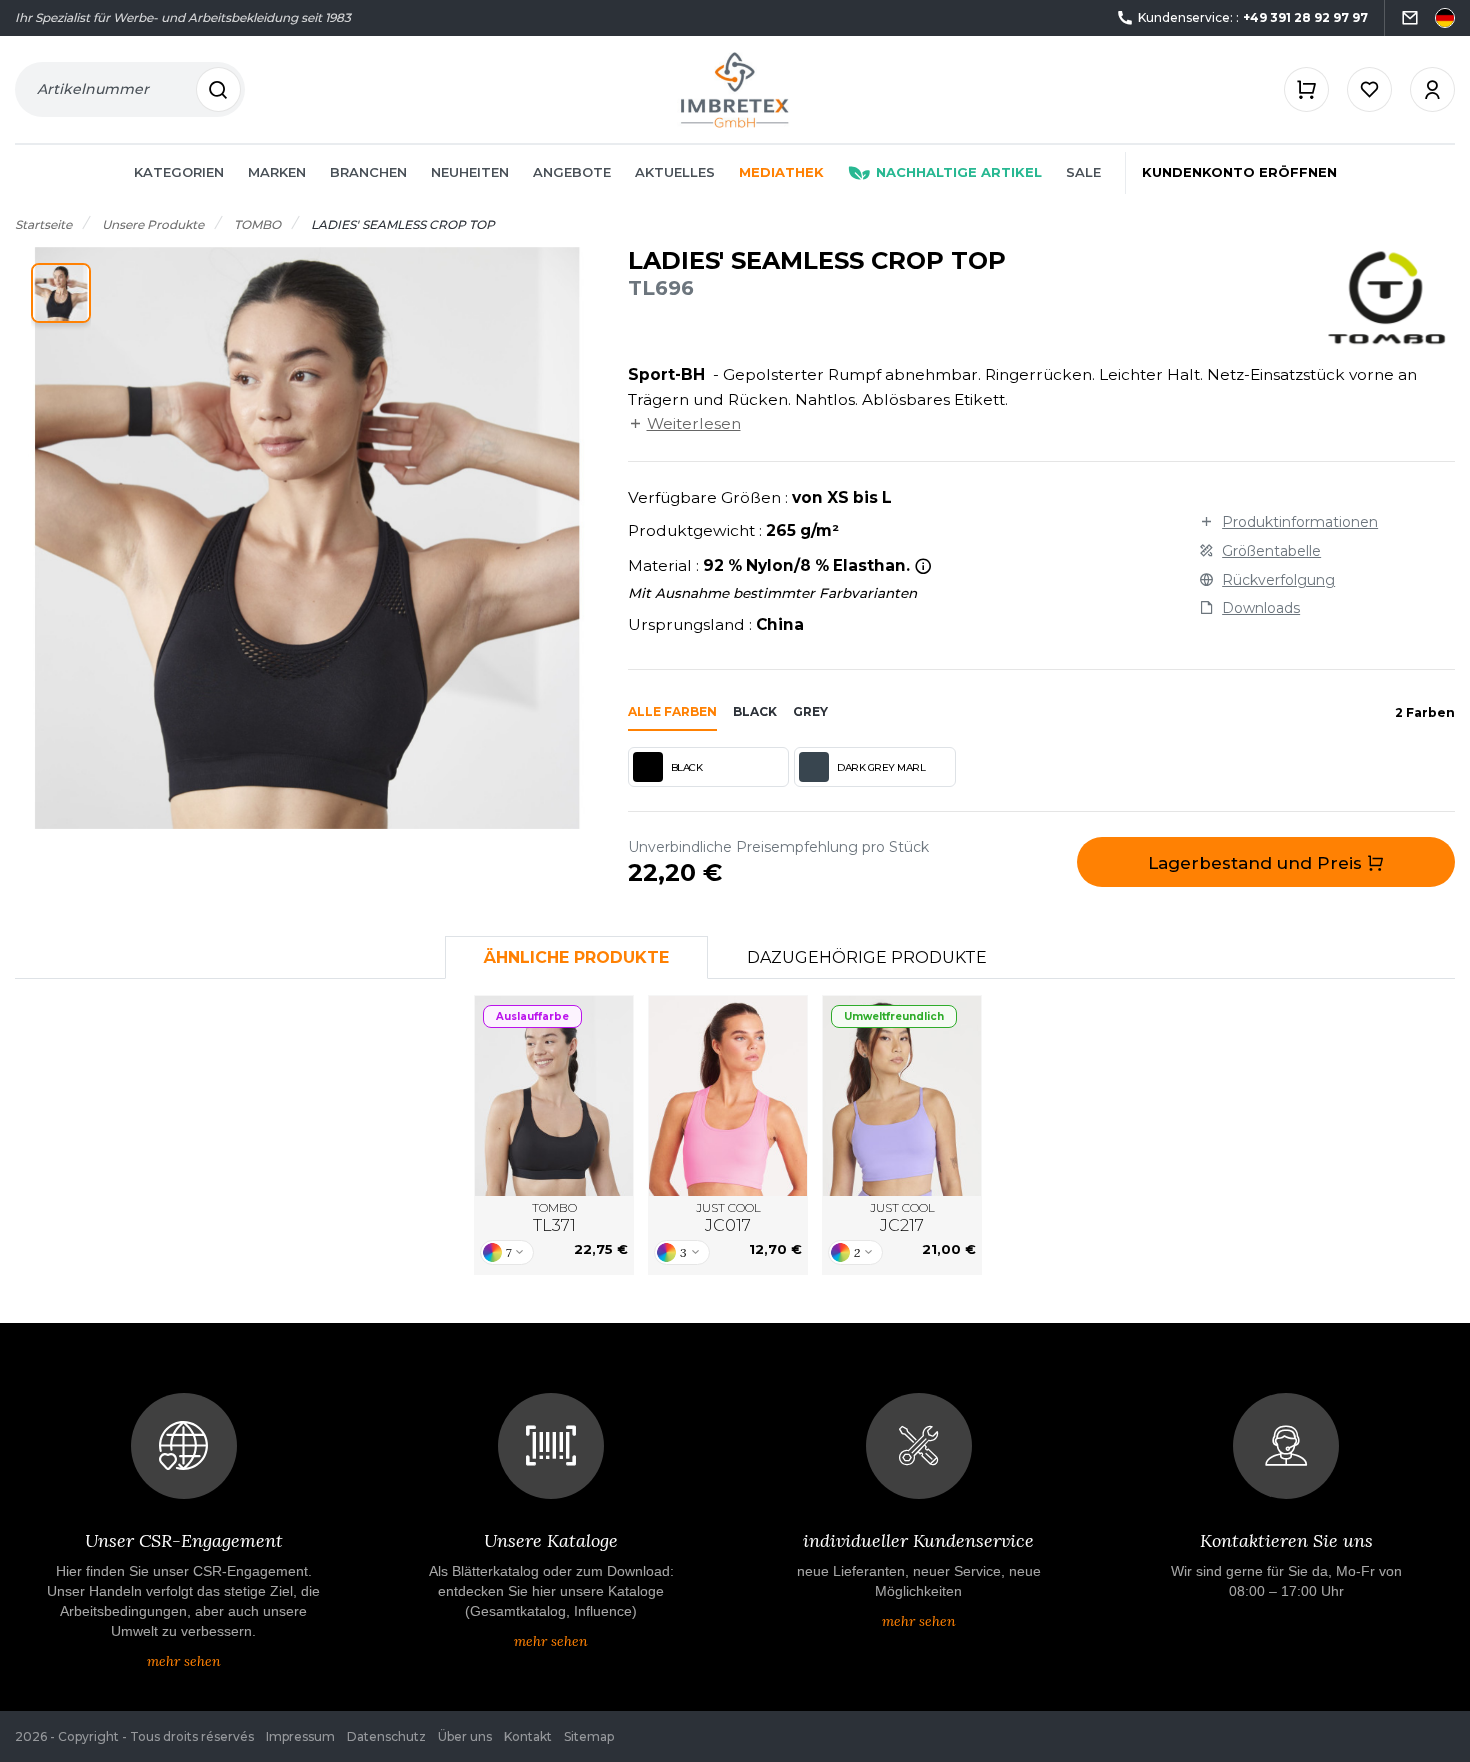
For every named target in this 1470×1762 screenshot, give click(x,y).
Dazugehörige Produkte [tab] (867, 957)
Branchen (368, 172)
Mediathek (781, 172)
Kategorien (179, 172)
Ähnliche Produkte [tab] (576, 957)
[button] (61, 293)
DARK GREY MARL (881, 767)
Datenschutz (386, 1736)
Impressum (300, 1736)
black (755, 711)
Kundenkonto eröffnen (1239, 172)
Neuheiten (470, 172)
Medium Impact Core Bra (554, 1096)
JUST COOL (728, 1217)
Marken (277, 172)
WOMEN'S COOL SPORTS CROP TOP (728, 1095)
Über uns (465, 1736)
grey (810, 711)
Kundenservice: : (1253, 17)
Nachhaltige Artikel (959, 172)
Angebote (572, 172)
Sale (1083, 172)
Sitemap (589, 1736)
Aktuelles (675, 172)
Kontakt (528, 1736)
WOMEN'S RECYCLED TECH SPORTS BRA (902, 1095)
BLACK (687, 767)
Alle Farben (672, 711)
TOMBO (554, 1217)
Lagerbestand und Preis (1257, 863)
